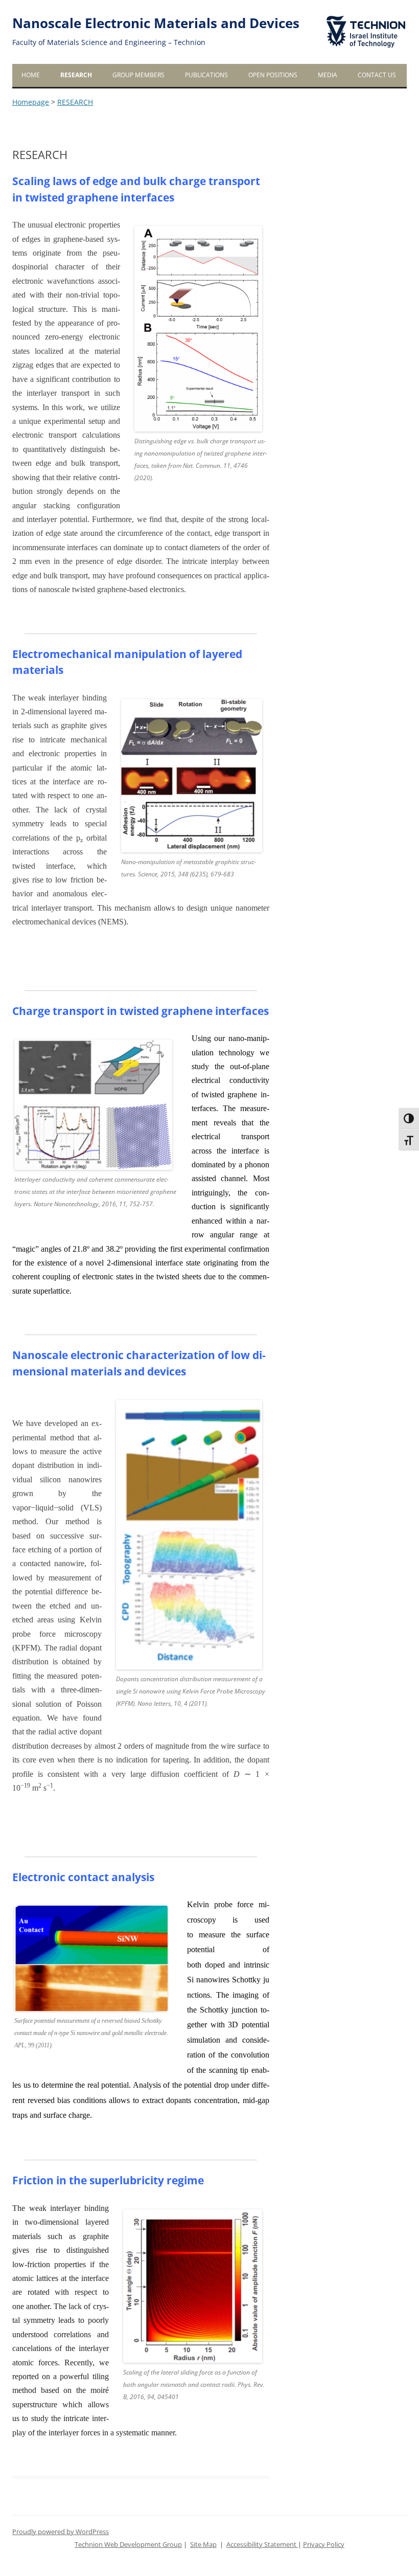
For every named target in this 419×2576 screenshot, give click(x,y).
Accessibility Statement (262, 2545)
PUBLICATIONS (206, 75)
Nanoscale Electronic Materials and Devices (156, 23)
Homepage (31, 102)
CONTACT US (377, 75)
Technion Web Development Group (128, 2545)
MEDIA (328, 75)
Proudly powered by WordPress (61, 2532)
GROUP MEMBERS (138, 75)
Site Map (203, 2545)
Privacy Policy (324, 2545)
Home (31, 75)
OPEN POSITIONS (273, 75)
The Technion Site (359, 16)
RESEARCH (76, 75)
